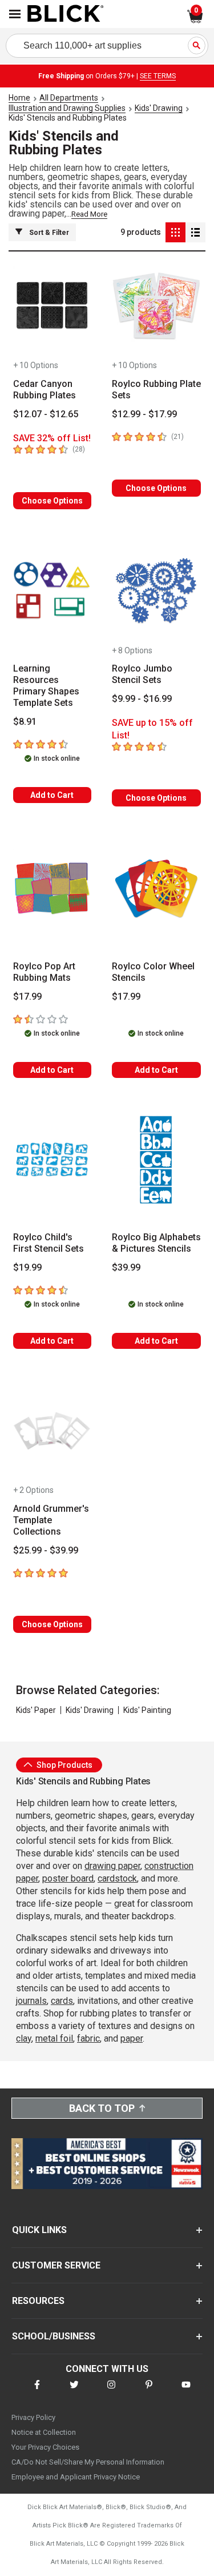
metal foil (54, 2038)
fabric (88, 2038)
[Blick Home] (66, 14)
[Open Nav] (15, 14)
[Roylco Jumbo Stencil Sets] (157, 591)
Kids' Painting (147, 1710)
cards (62, 2001)
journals (31, 2001)
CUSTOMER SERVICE (56, 2265)
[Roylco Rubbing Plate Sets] (157, 306)
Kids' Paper (36, 1710)
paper (132, 2038)
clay (24, 2038)
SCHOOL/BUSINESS (54, 2336)
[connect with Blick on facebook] (37, 2392)
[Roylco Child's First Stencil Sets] (52, 1160)
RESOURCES (38, 2301)
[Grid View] (175, 232)
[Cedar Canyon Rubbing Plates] (52, 306)
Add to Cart (52, 795)
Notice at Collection (44, 2432)
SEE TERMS (158, 76)
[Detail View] (195, 232)
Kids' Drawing (159, 108)
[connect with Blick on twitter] (74, 2392)
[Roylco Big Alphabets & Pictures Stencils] (157, 1160)
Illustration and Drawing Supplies (67, 108)
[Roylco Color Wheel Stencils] (157, 888)
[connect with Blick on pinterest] (149, 2392)
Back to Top (102, 2108)
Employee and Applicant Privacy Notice (76, 2477)
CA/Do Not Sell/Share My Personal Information (88, 2462)
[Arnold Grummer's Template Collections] (52, 1431)
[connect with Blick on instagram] (111, 2392)
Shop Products (64, 1765)
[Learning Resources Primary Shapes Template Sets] (52, 591)
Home (19, 98)
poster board (68, 1878)
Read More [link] (89, 214)
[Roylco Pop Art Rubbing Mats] (52, 888)
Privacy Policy (33, 2417)
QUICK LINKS (39, 2230)
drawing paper (112, 1866)
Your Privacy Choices (45, 2447)
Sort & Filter (49, 233)
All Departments (69, 98)
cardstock (117, 1878)
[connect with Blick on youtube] (186, 2392)
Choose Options (52, 501)
